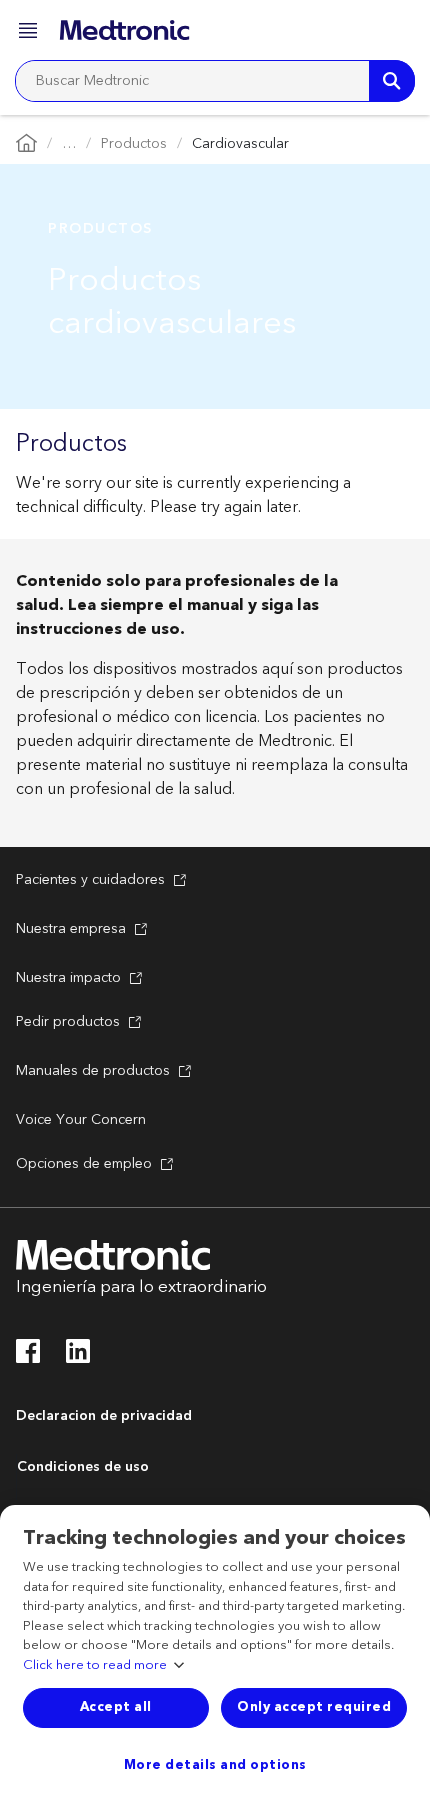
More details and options (215, 1765)
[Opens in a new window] (28, 1357)
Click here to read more (95, 1666)
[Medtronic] (124, 30)
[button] (30, 33)
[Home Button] (26, 144)
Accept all (116, 1707)
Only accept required (314, 1707)
